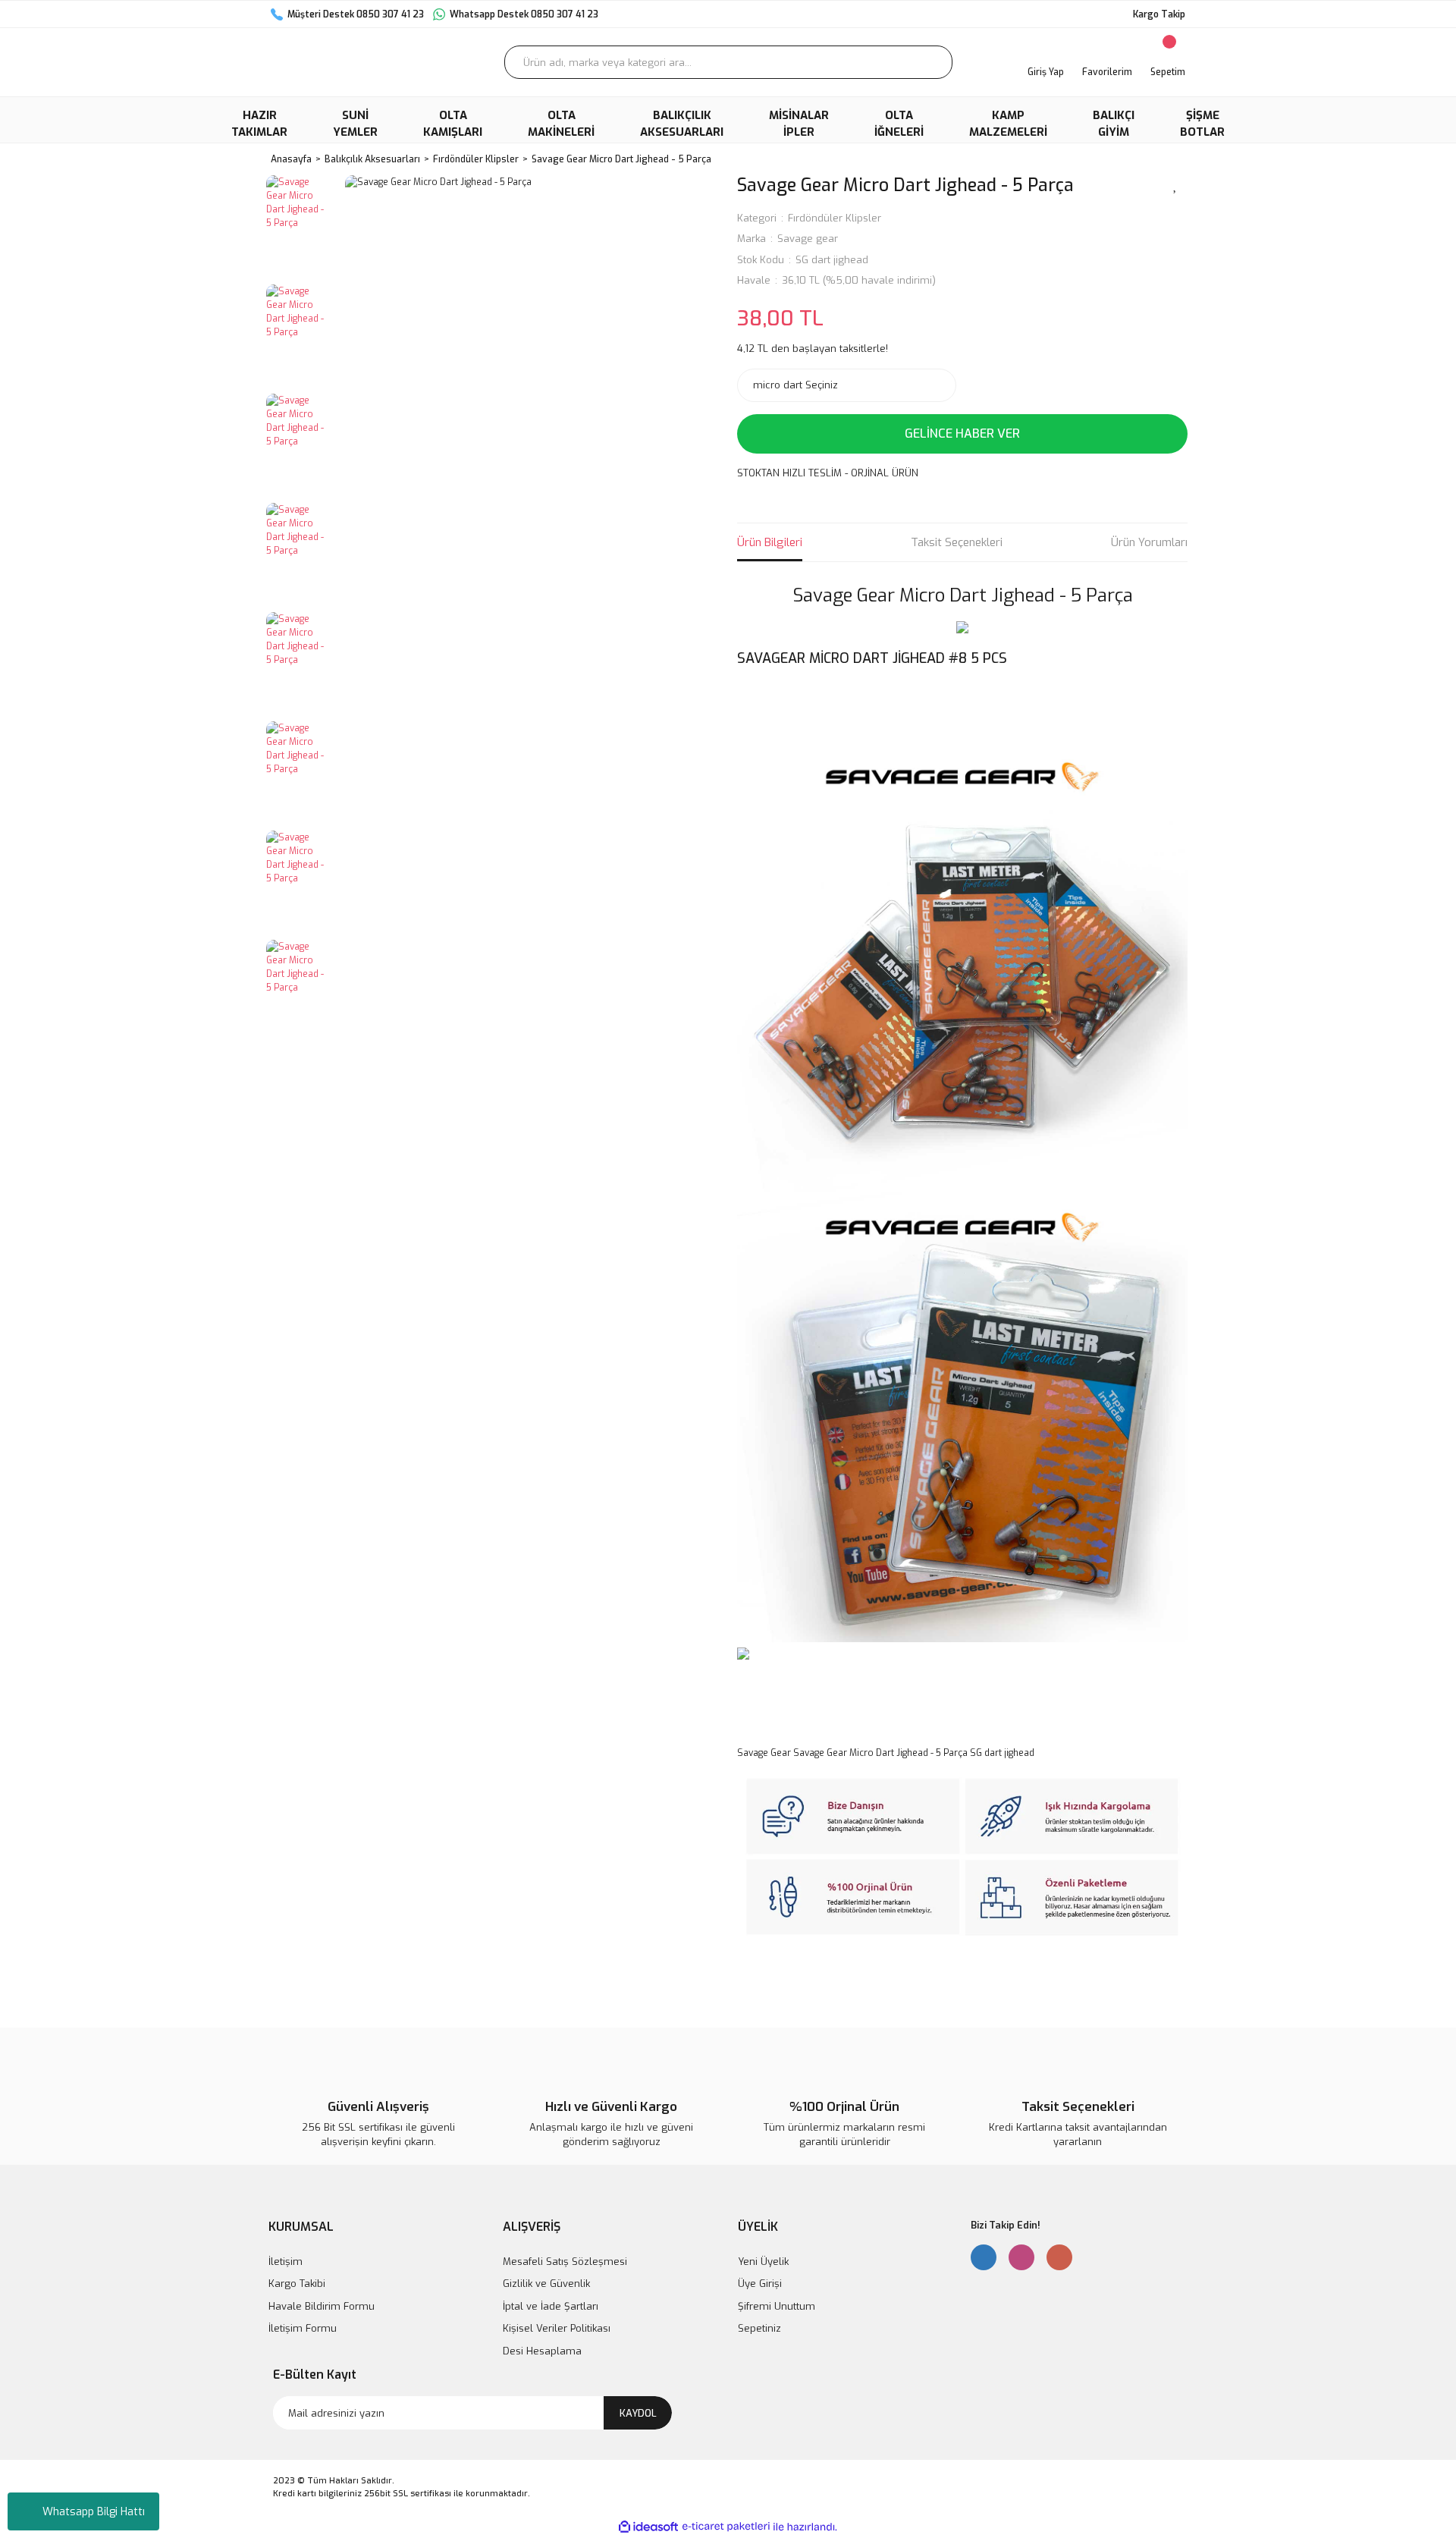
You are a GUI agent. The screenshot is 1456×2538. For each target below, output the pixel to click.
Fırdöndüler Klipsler (835, 218)
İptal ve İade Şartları (551, 2306)
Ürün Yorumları (1149, 542)
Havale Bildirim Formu (322, 2306)
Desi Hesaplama (542, 2351)
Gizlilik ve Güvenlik (546, 2284)
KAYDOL (638, 2413)
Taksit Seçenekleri (957, 542)
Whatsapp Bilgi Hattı (94, 2512)
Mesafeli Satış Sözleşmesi (565, 2262)
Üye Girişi (760, 2284)
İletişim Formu (303, 2328)
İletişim (286, 2262)
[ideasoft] (648, 2527)
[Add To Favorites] (1175, 184)
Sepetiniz (759, 2328)
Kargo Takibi (297, 2284)
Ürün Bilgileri (770, 542)
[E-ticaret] (726, 2527)
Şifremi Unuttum (777, 2306)
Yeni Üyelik (763, 2262)
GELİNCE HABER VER (962, 433)
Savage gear (808, 239)
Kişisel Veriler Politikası (557, 2328)
